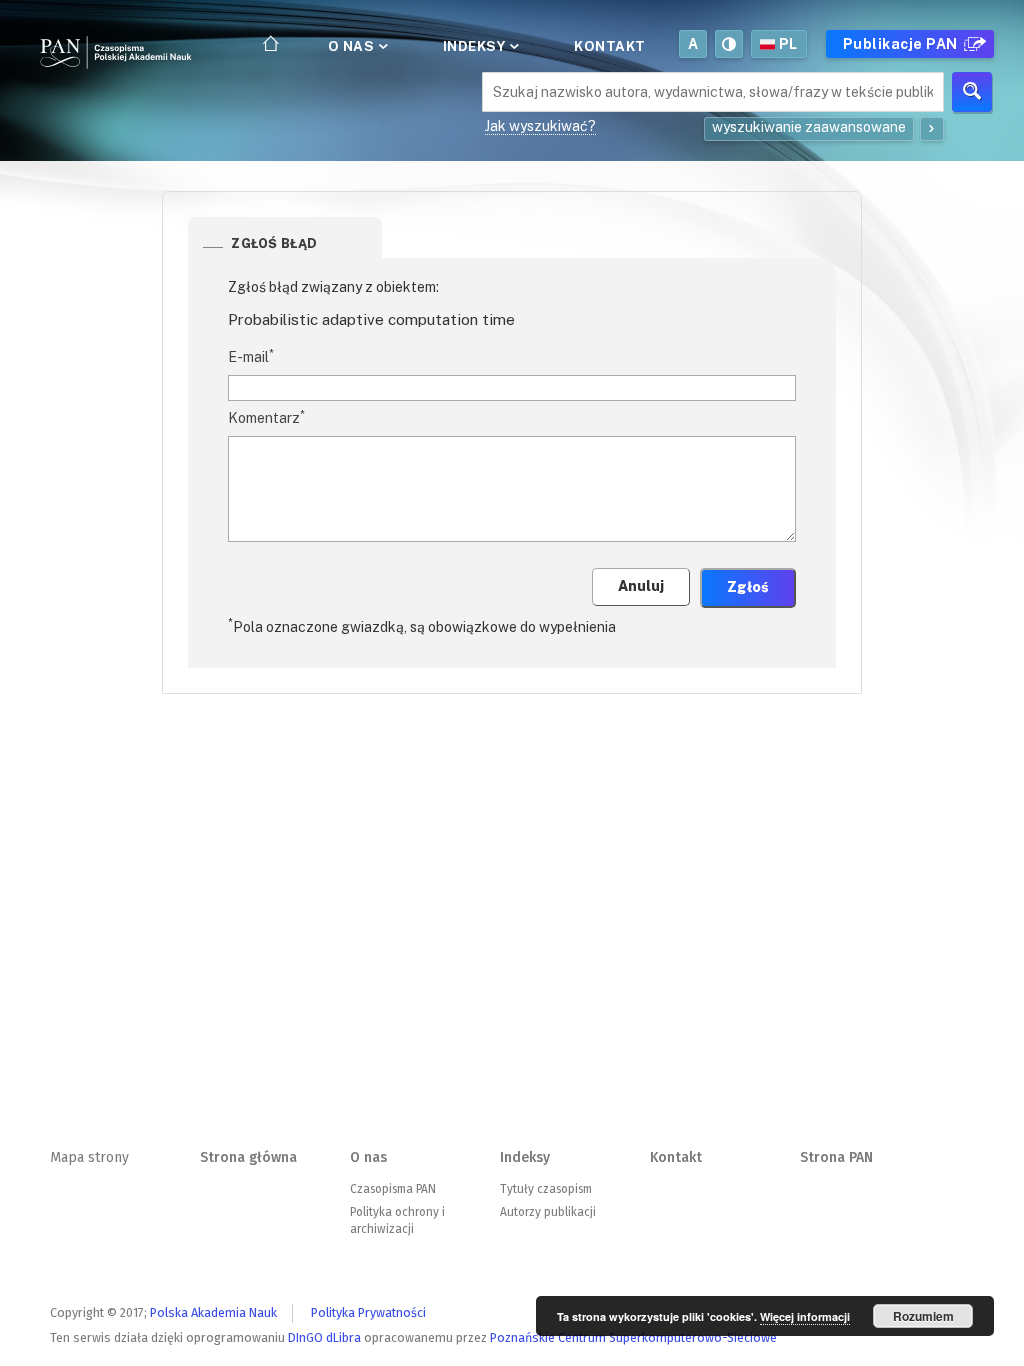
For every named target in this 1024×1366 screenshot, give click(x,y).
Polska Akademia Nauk (213, 1312)
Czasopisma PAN (393, 1189)
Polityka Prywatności (368, 1312)
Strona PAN (836, 1157)
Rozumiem (923, 1316)
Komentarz (266, 417)
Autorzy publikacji (548, 1212)
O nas (353, 46)
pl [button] (788, 44)
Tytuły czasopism (546, 1189)
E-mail (251, 356)
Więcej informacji (805, 1316)
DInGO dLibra (324, 1337)
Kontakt (610, 46)
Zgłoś (748, 587)
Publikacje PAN (902, 44)
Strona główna (248, 1157)
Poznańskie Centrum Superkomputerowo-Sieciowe (633, 1337)
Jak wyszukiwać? (540, 126)
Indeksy (476, 46)
